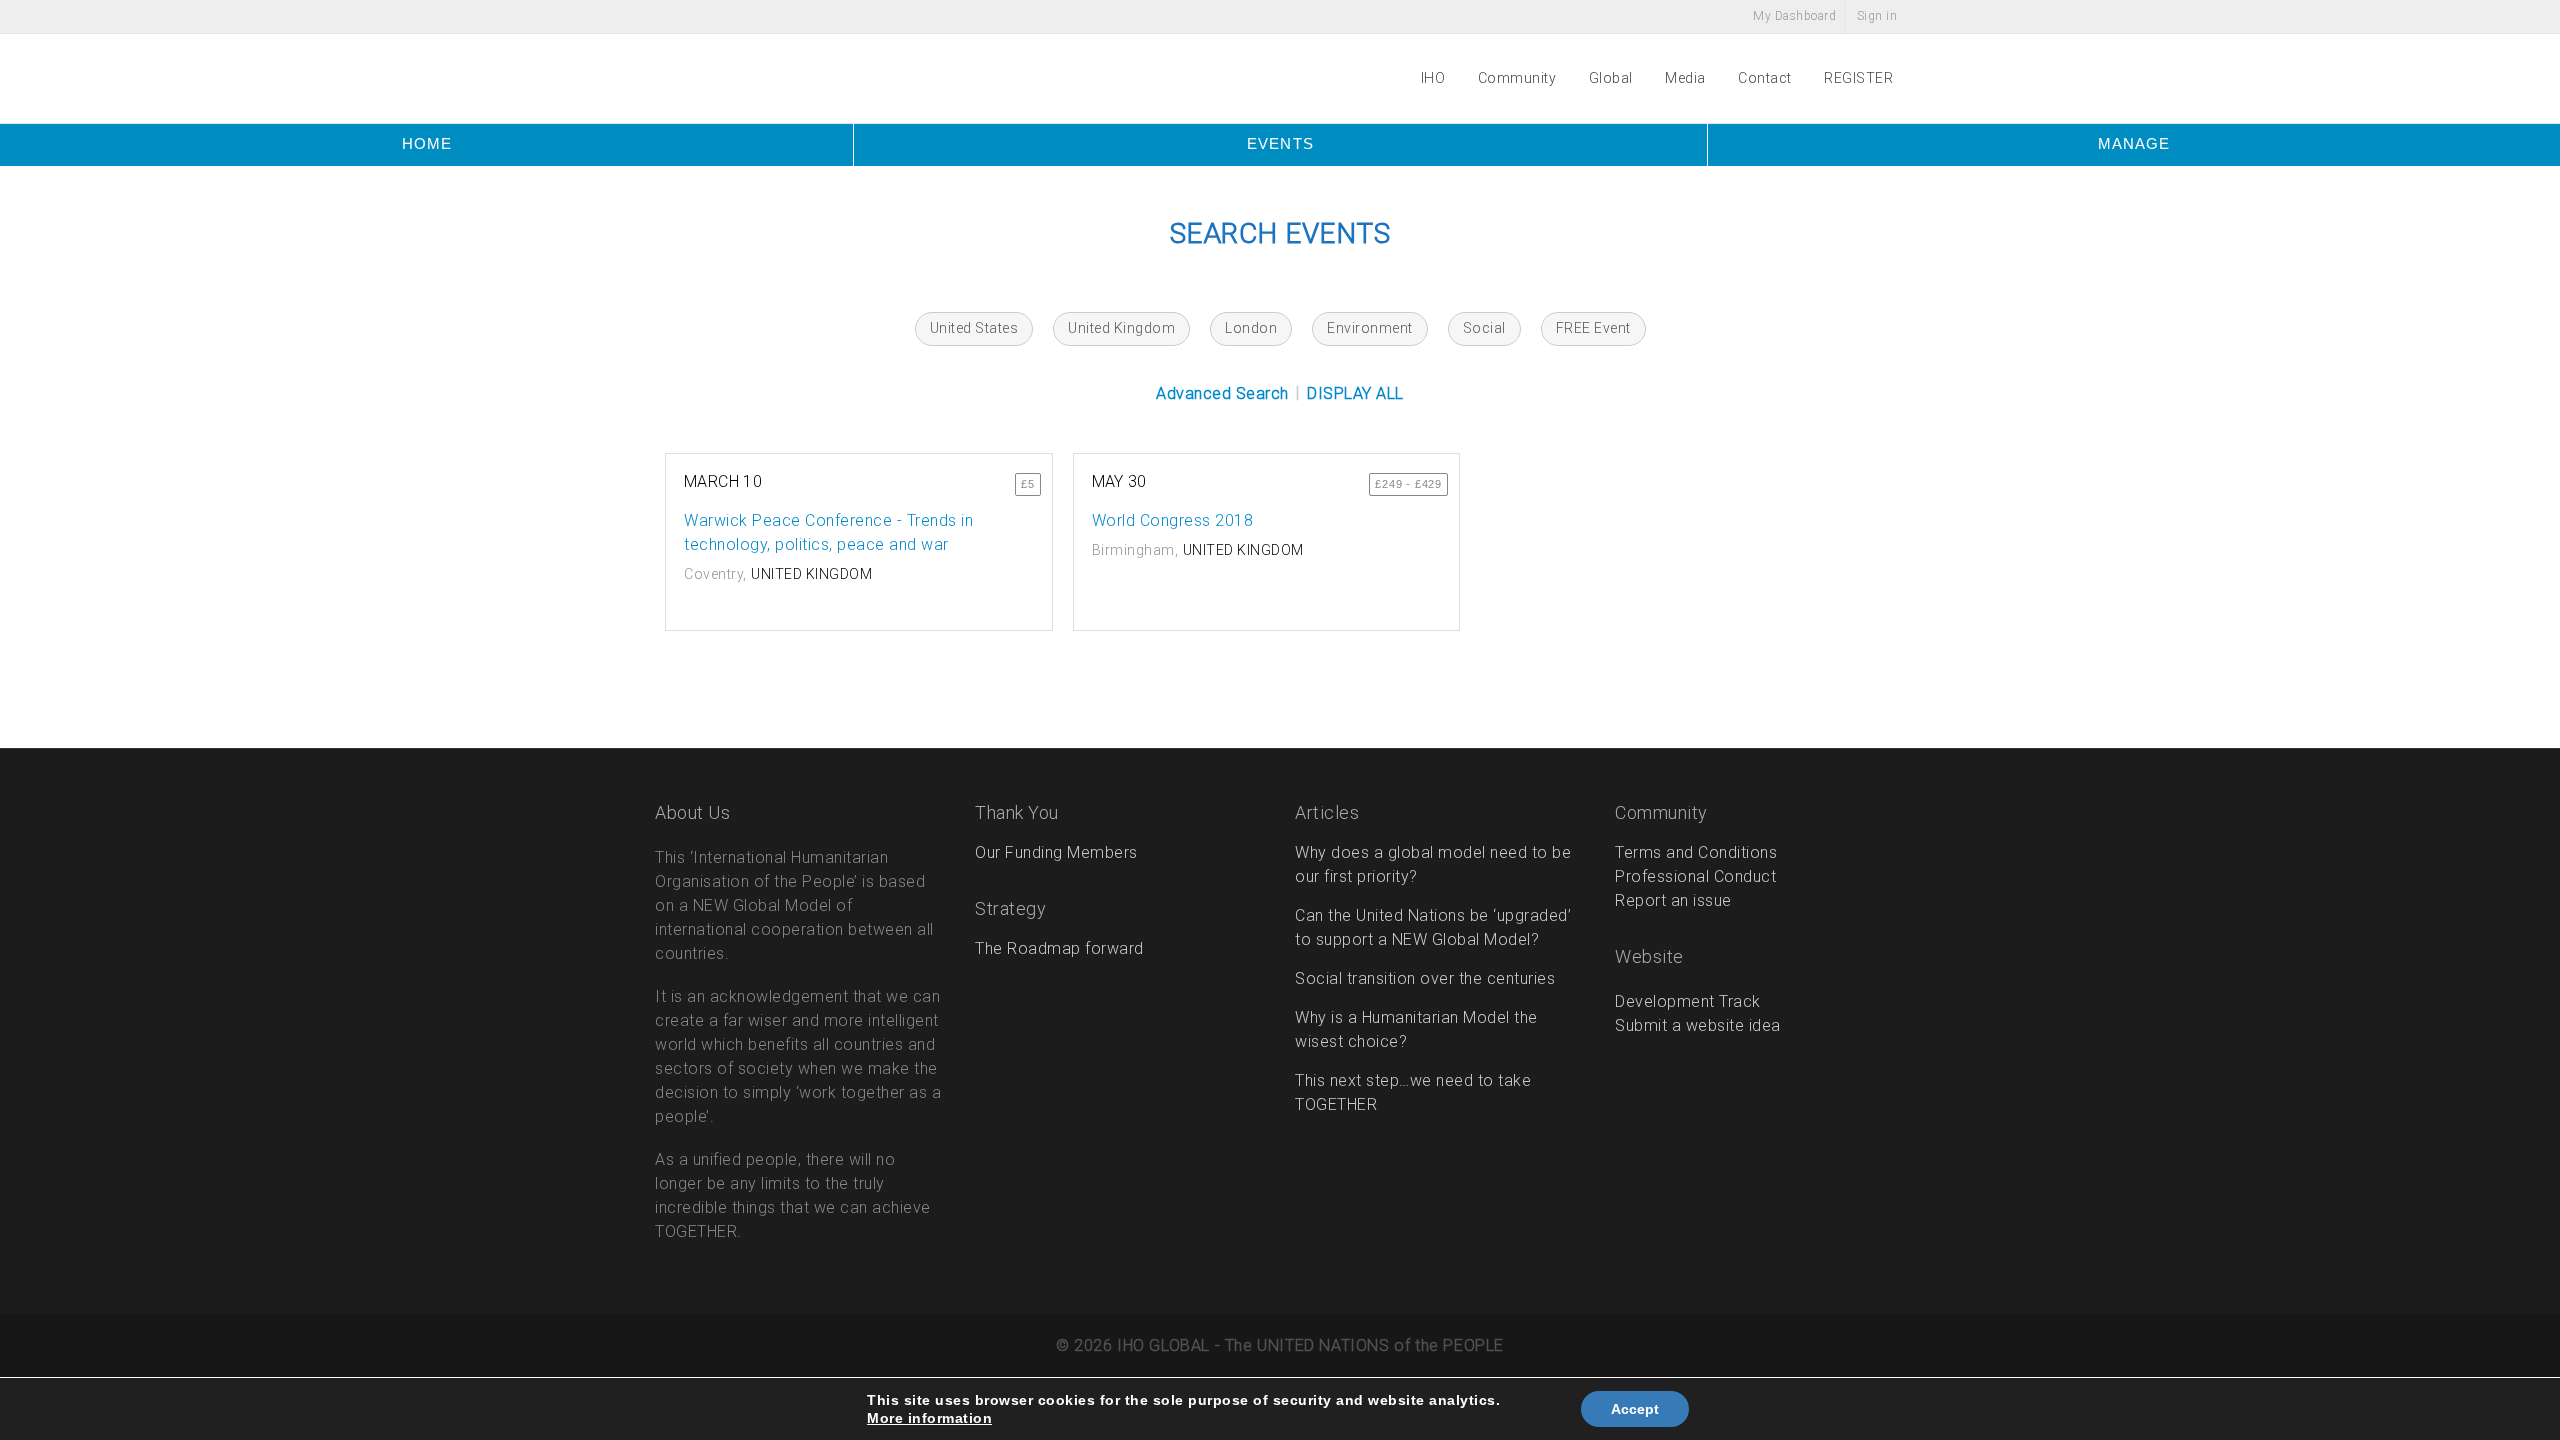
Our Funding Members (1056, 852)
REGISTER (1858, 78)
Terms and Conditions (1696, 852)
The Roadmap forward (1059, 948)
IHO (1435, 78)
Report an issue (1673, 900)
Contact (1766, 78)
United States (974, 328)
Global (1613, 78)
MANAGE (2134, 143)
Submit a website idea (1698, 1025)
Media (1687, 78)
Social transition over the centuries (1425, 978)
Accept (1635, 1409)
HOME (427, 143)
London (1251, 328)
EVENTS (1280, 143)
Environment (1370, 328)
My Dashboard (1793, 16)
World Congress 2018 (1173, 520)
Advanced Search (1222, 393)
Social (1484, 328)
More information (929, 1418)
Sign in (1877, 16)
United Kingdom (1121, 328)
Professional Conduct (1695, 876)
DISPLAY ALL (1355, 393)
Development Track (1688, 1001)
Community (1519, 78)
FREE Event (1593, 328)
